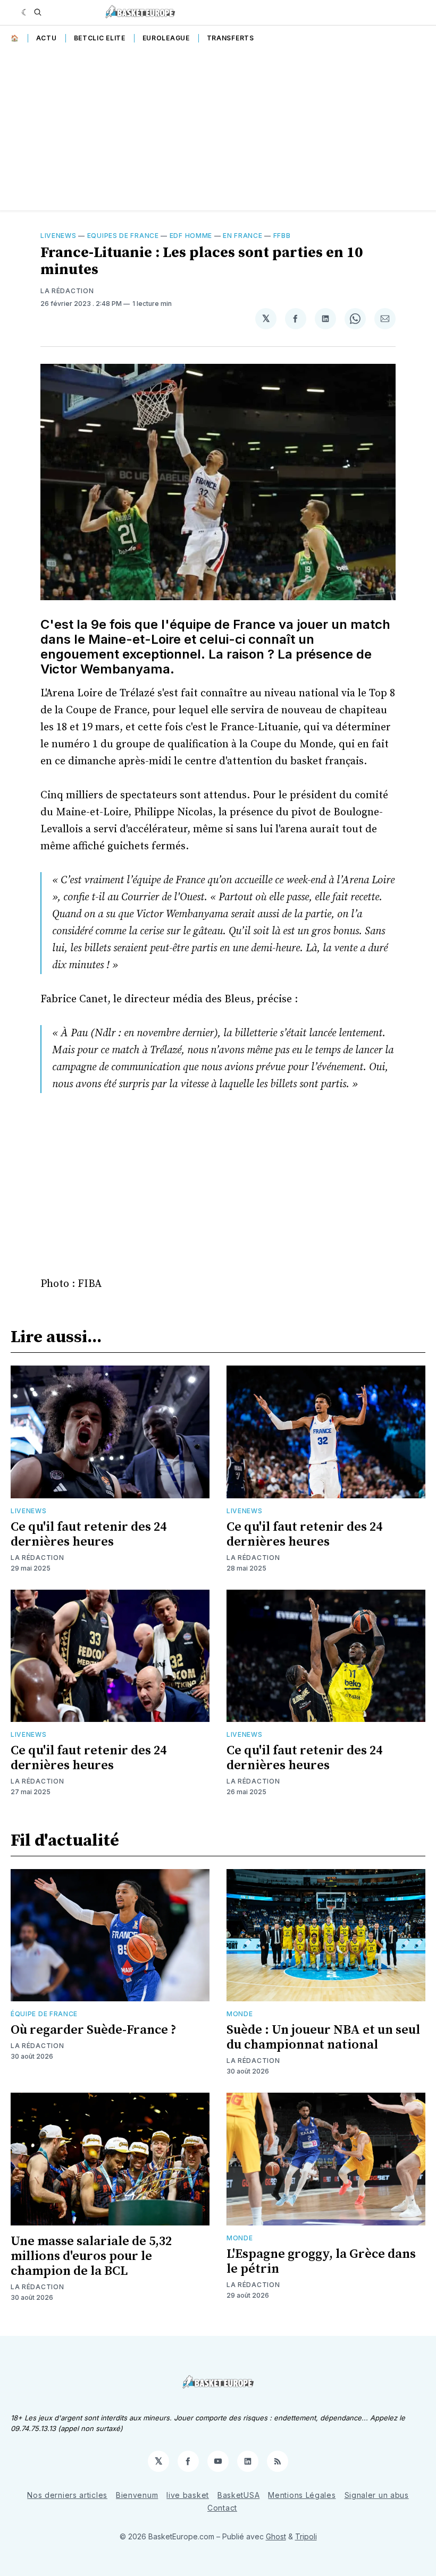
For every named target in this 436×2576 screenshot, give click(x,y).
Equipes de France (123, 236)
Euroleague (166, 38)
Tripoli (306, 2536)
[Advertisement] (218, 131)
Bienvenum (137, 2495)
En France (242, 236)
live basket (188, 2495)
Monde (240, 2014)
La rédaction (37, 1558)
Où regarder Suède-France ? (94, 2030)
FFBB (282, 236)
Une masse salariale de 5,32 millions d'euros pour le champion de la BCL (91, 2256)
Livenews (58, 236)
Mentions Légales (302, 2495)
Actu (47, 38)
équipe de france (44, 2014)
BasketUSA (238, 2495)
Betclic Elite (100, 38)
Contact (222, 2508)
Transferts (230, 38)
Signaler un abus (377, 2495)
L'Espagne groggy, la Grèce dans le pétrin (321, 2262)
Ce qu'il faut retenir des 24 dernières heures (89, 1534)
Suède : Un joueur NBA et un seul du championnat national (323, 2037)
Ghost (276, 2536)
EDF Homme (191, 236)
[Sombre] (25, 12)
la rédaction (67, 291)
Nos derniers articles (67, 2495)
